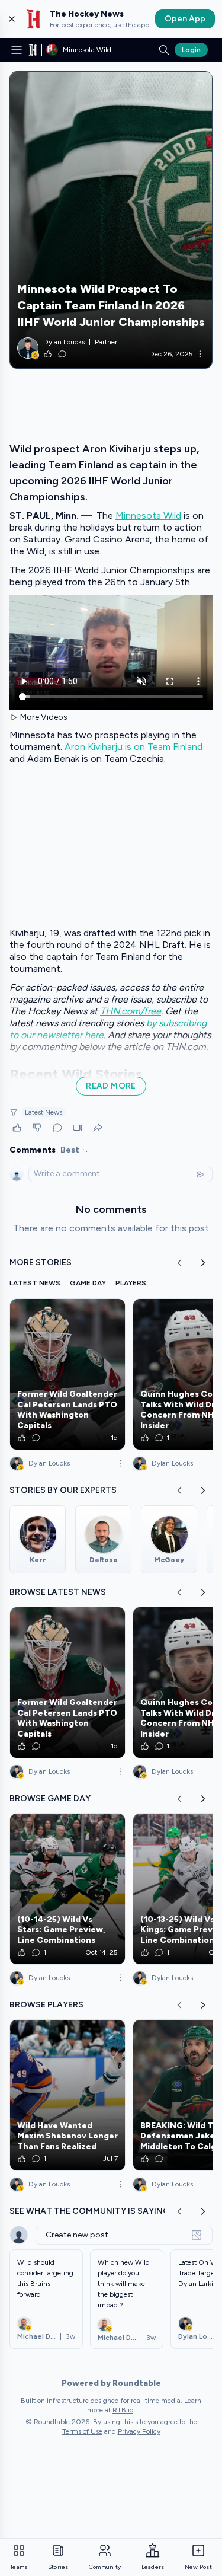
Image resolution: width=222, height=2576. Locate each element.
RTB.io (123, 2410)
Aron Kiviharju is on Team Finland (133, 747)
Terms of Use (82, 2431)
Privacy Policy (139, 2431)
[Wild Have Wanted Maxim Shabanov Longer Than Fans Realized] (67, 2095)
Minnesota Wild (148, 515)
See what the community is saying (89, 2211)
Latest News (44, 1112)
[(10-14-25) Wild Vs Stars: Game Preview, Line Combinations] (67, 1889)
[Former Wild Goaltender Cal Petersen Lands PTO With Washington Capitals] (67, 1374)
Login (191, 50)
